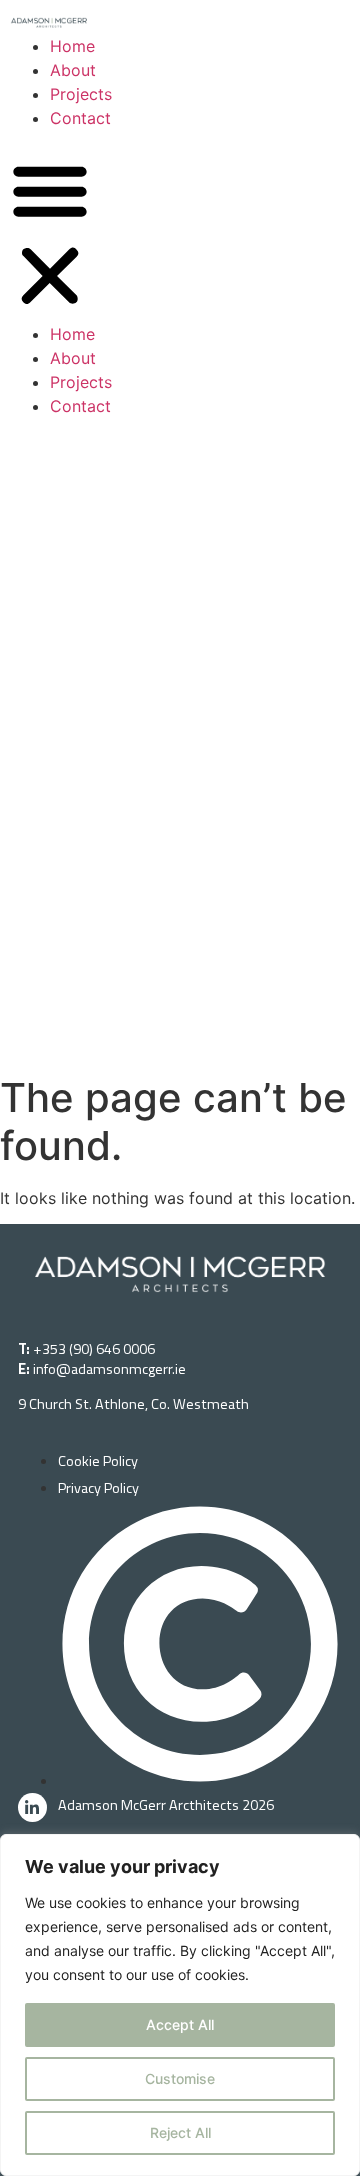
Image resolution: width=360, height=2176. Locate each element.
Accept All (180, 2024)
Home (72, 46)
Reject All (180, 2132)
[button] (50, 236)
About (73, 70)
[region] (180, 2005)
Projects (81, 94)
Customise (180, 2078)
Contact (80, 118)
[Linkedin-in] (32, 1807)
